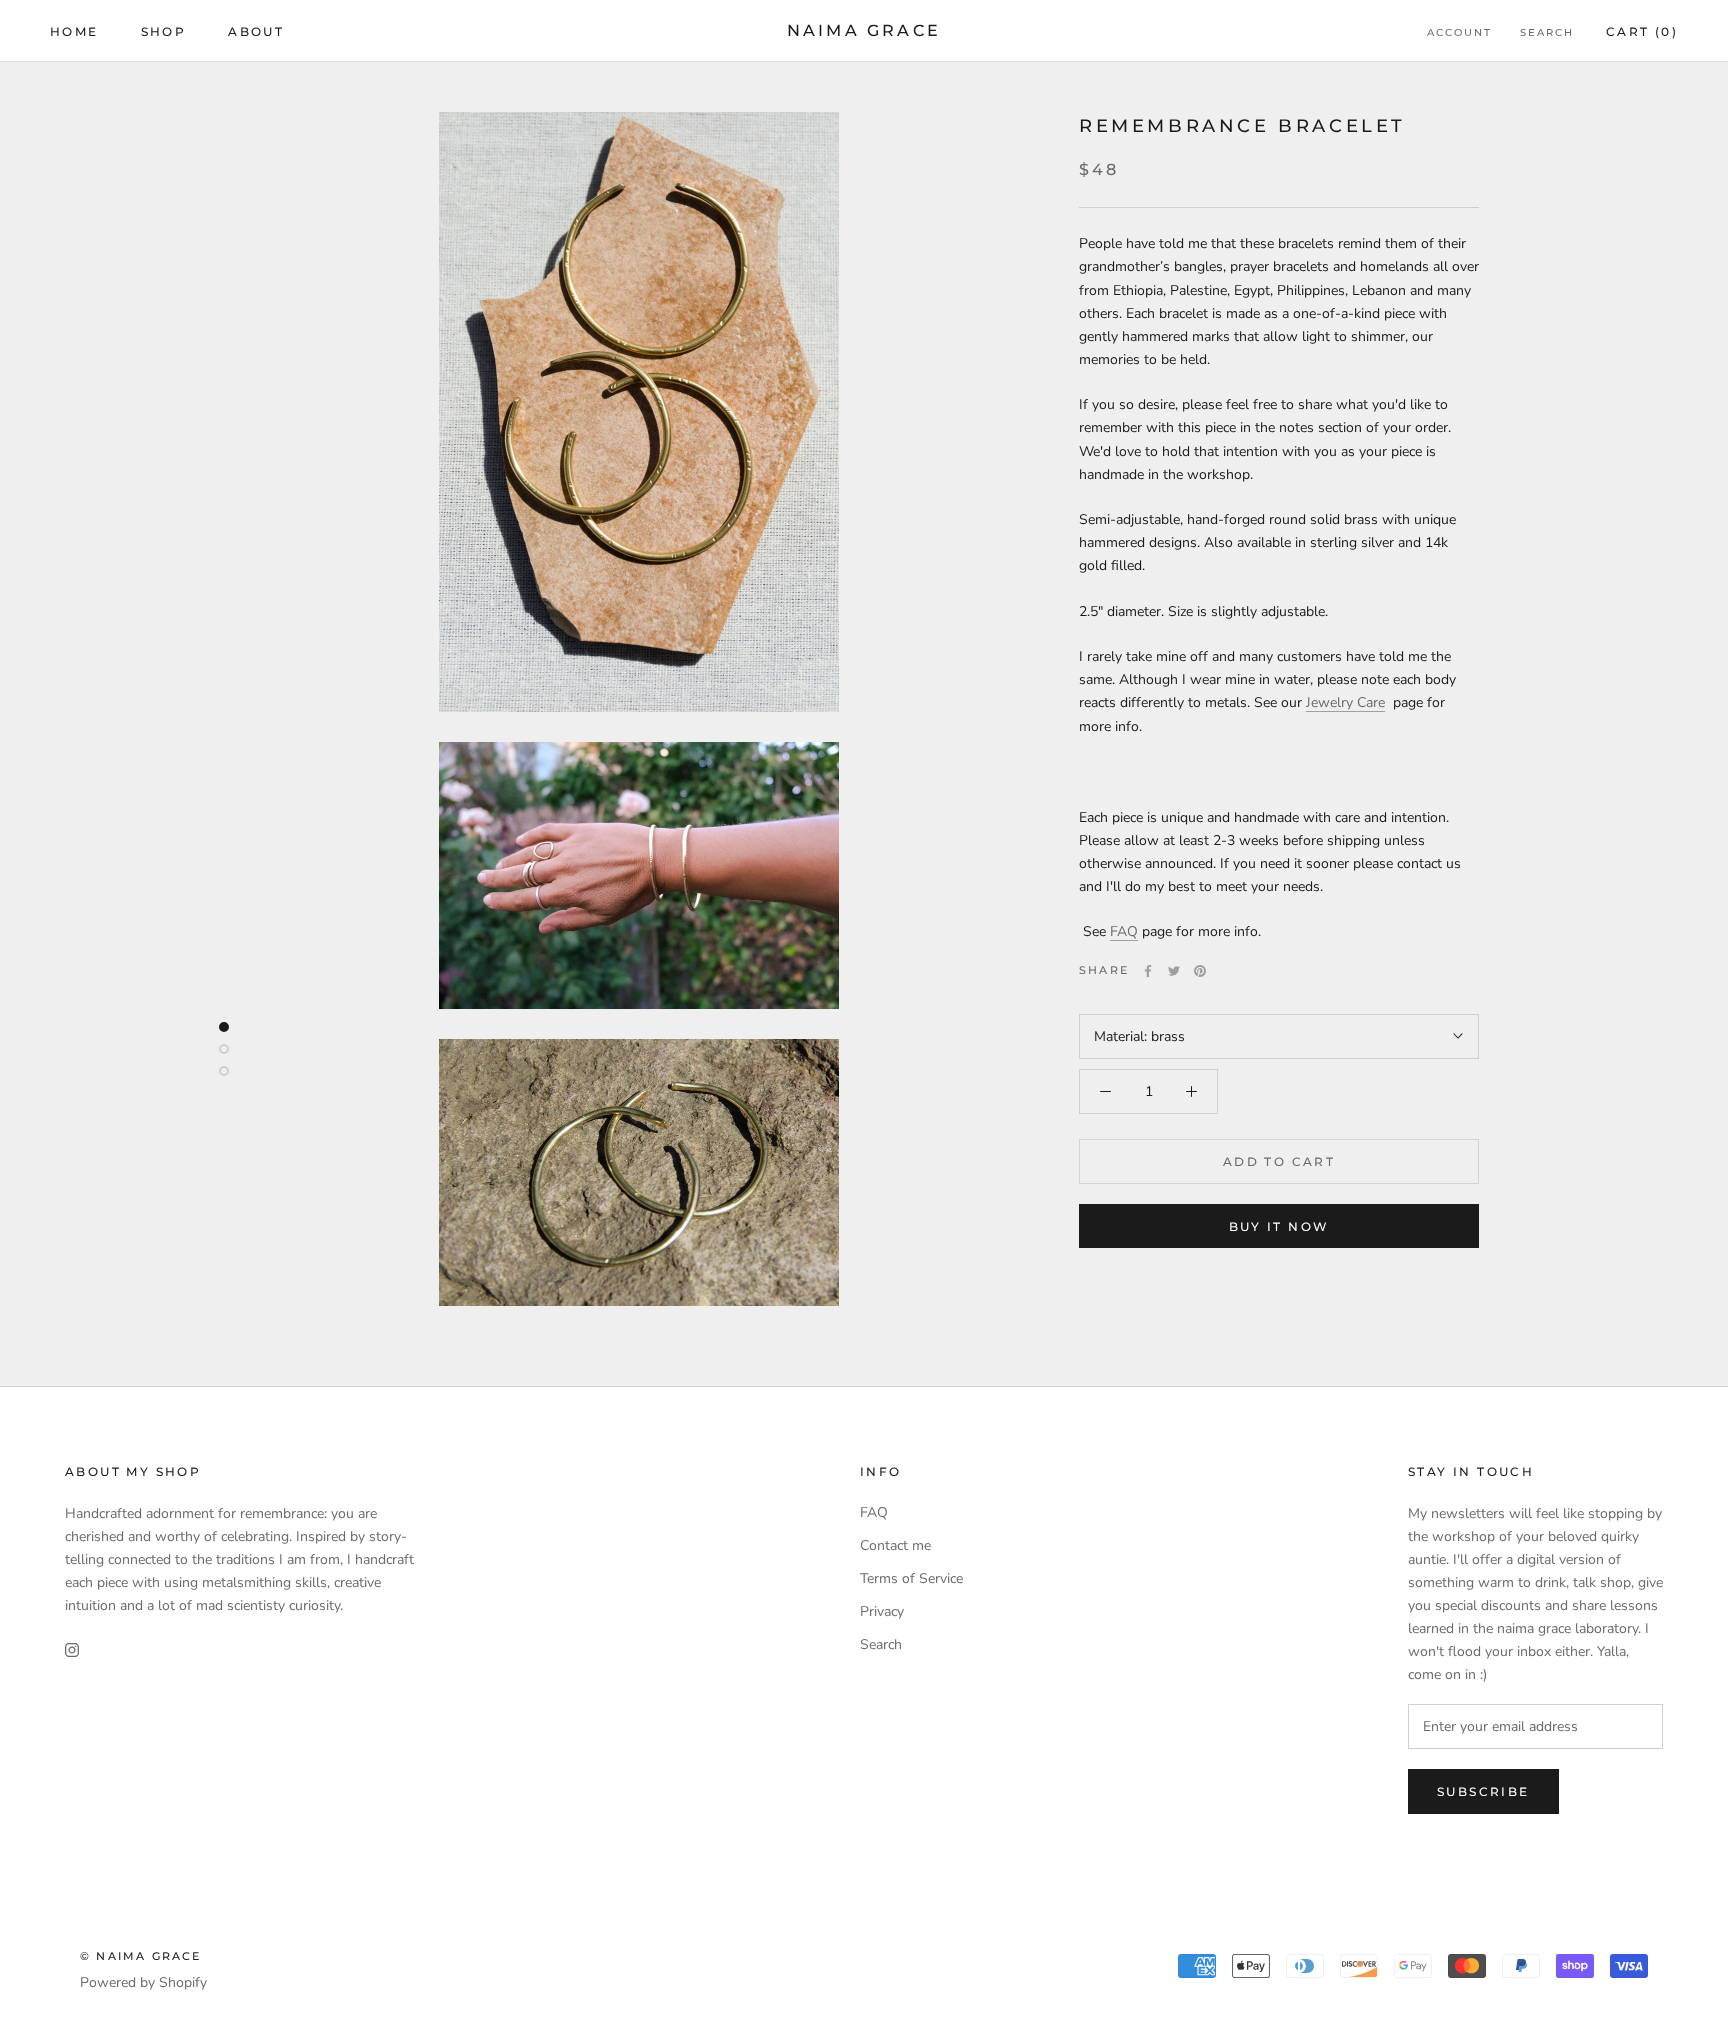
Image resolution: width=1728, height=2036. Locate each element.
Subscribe (1483, 1791)
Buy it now (1279, 1226)
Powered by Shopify (143, 1982)
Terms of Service (911, 1578)
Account (1459, 32)
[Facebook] (1148, 971)
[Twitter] (1174, 971)
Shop (164, 31)
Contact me (895, 1545)
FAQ (1124, 931)
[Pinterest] (1200, 971)
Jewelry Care (1345, 703)
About (256, 31)
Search (1547, 32)
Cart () (1642, 31)
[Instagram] (72, 1648)
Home (74, 31)
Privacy (882, 1611)
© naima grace (141, 1956)
